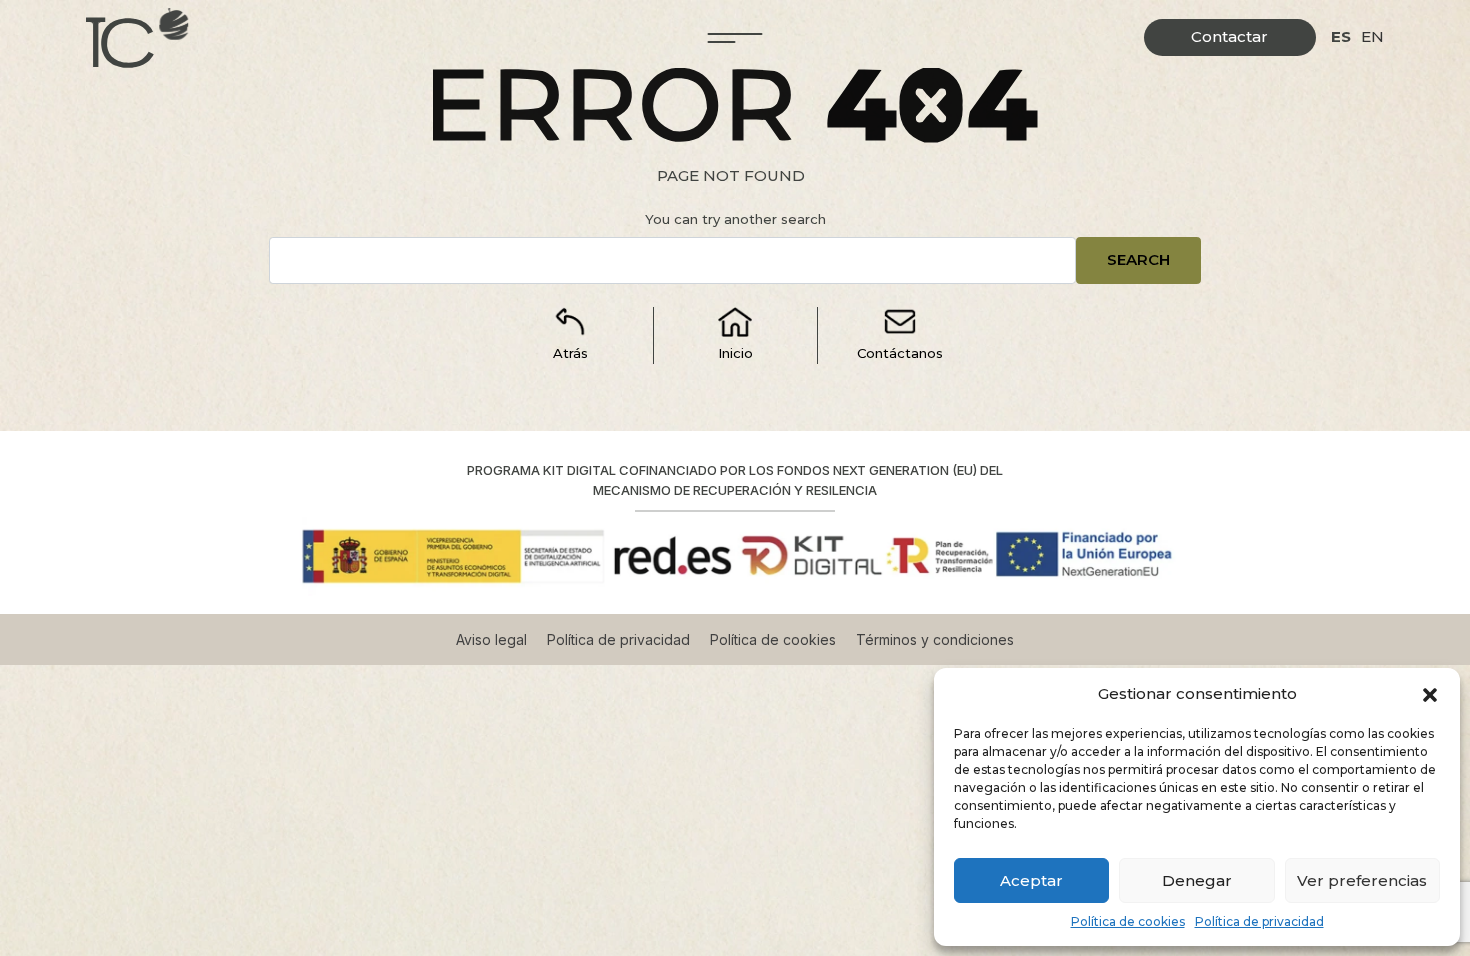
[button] (1430, 694)
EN (1372, 36)
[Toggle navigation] (735, 38)
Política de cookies (1128, 921)
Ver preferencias (1362, 880)
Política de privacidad (1259, 921)
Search (1138, 259)
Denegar (1197, 880)
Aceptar (1031, 880)
